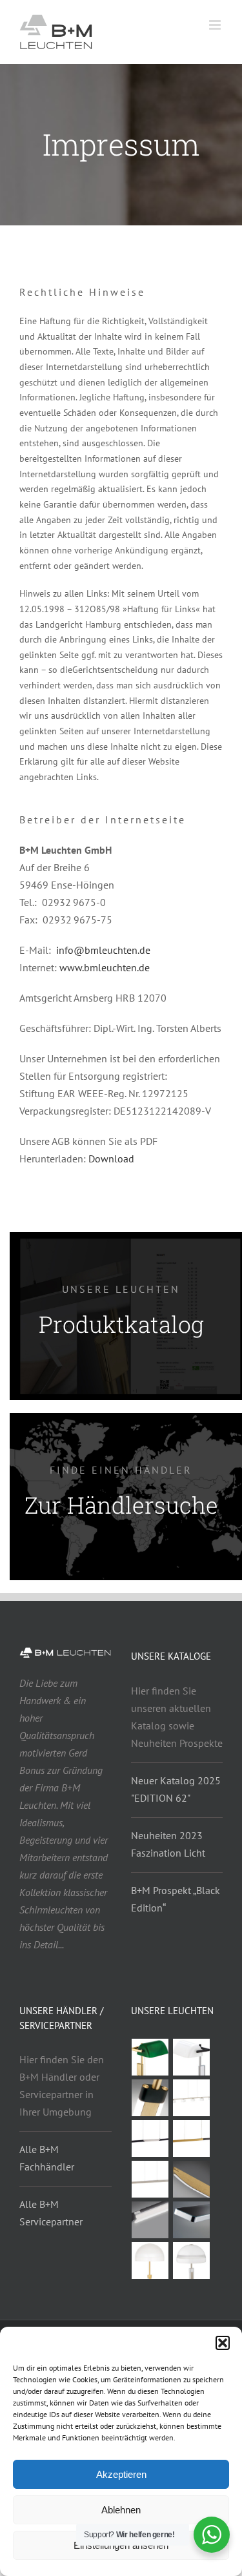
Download (111, 1159)
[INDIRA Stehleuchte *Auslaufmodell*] (150, 2261)
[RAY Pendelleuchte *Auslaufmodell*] (150, 2179)
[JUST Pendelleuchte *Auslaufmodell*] (150, 2220)
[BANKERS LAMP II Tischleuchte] (150, 2057)
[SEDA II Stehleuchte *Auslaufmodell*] (150, 2098)
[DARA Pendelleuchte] (192, 2098)
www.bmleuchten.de (105, 967)
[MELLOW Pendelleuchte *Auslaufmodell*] (192, 2179)
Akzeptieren (121, 2474)
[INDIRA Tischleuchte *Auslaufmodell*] (192, 2261)
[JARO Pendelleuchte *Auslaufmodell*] (192, 2138)
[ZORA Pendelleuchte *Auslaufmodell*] (150, 2138)
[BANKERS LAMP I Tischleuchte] (192, 2057)
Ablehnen (121, 2510)
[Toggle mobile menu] (216, 25)
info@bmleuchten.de (103, 950)
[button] (223, 2343)
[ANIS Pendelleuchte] (192, 2220)
